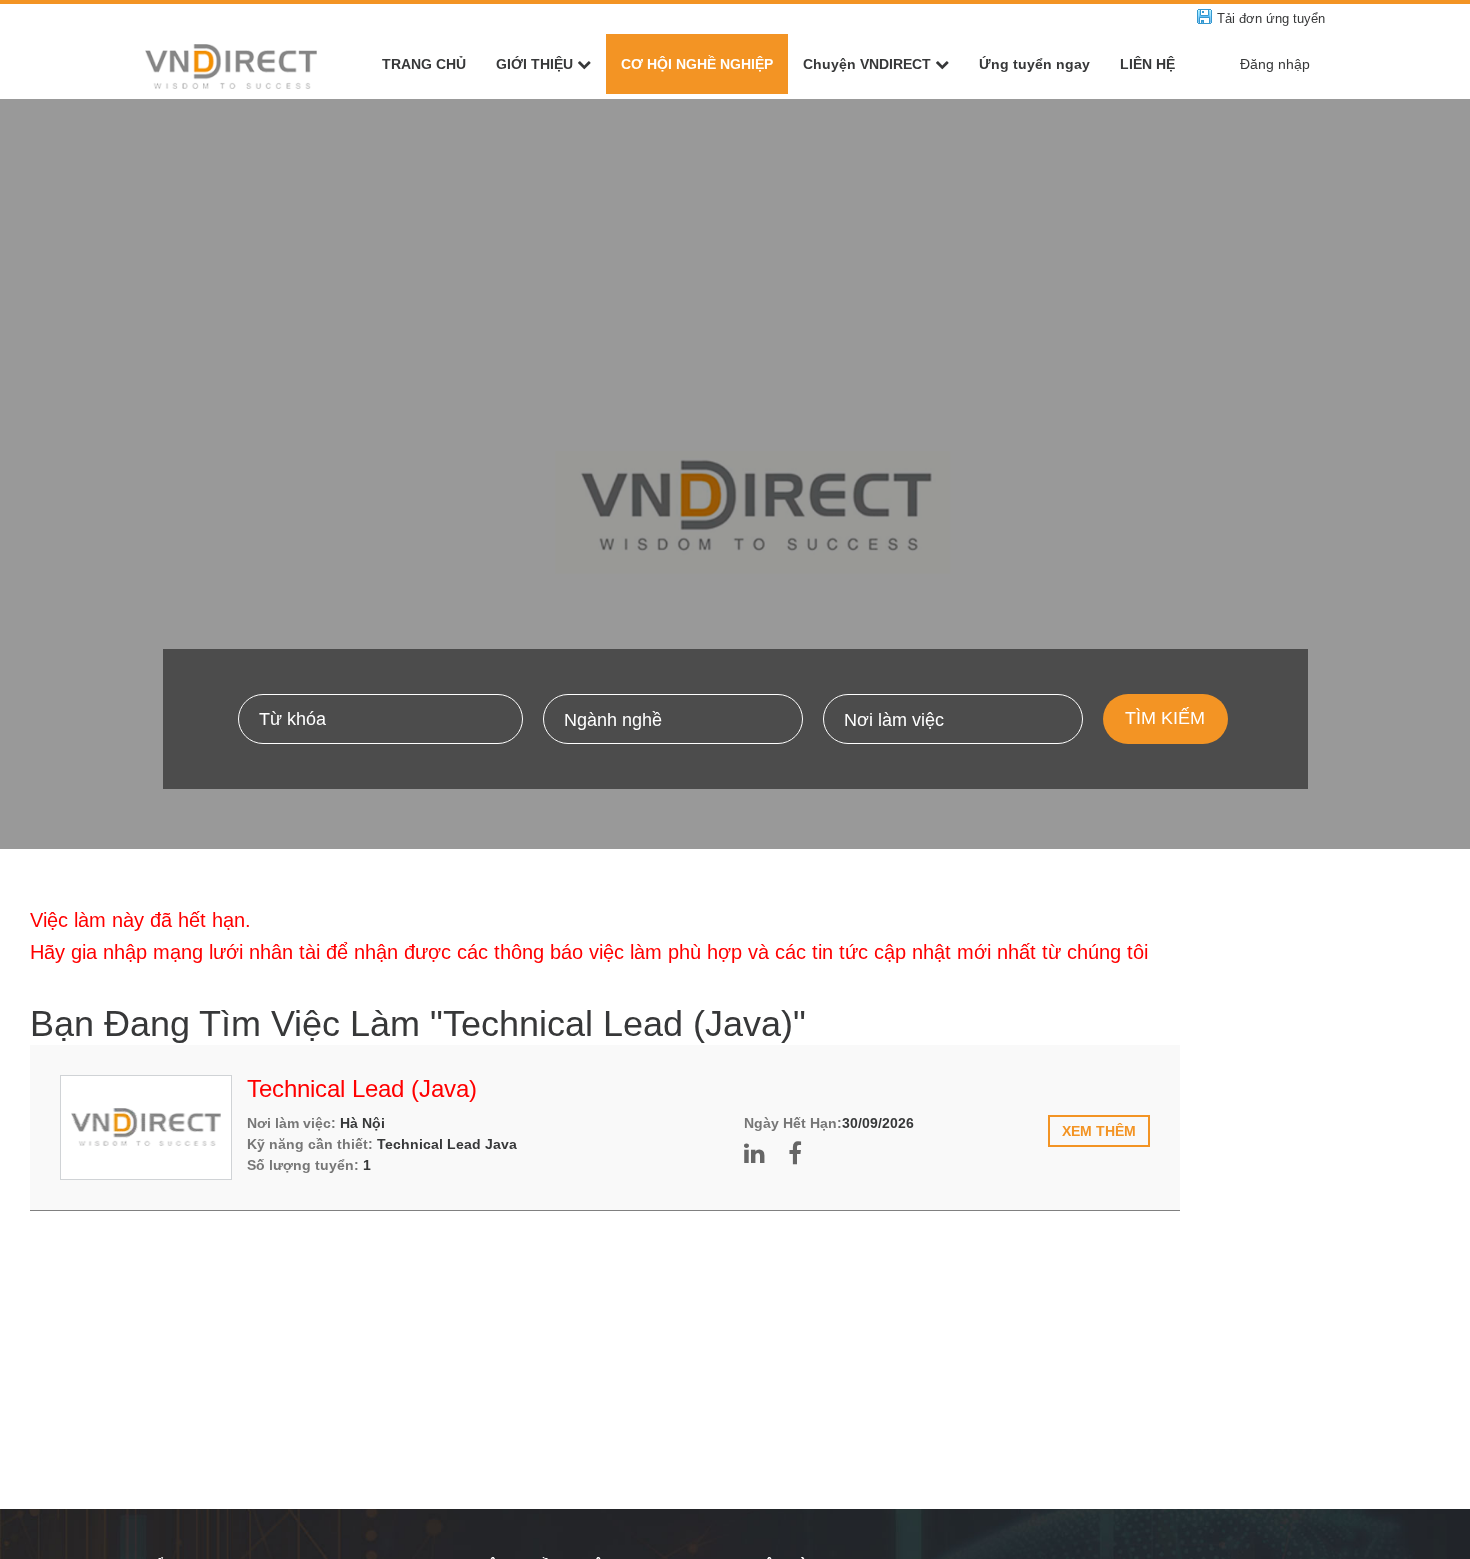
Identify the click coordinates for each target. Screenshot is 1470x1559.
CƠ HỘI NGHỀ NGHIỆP (697, 64)
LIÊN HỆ (1147, 64)
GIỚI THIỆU (534, 64)
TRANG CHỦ (424, 64)
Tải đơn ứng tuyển (1271, 18)
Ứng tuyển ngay (1034, 64)
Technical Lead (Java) (362, 1088)
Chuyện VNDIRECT (867, 64)
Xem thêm (1099, 1131)
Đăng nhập (1275, 64)
